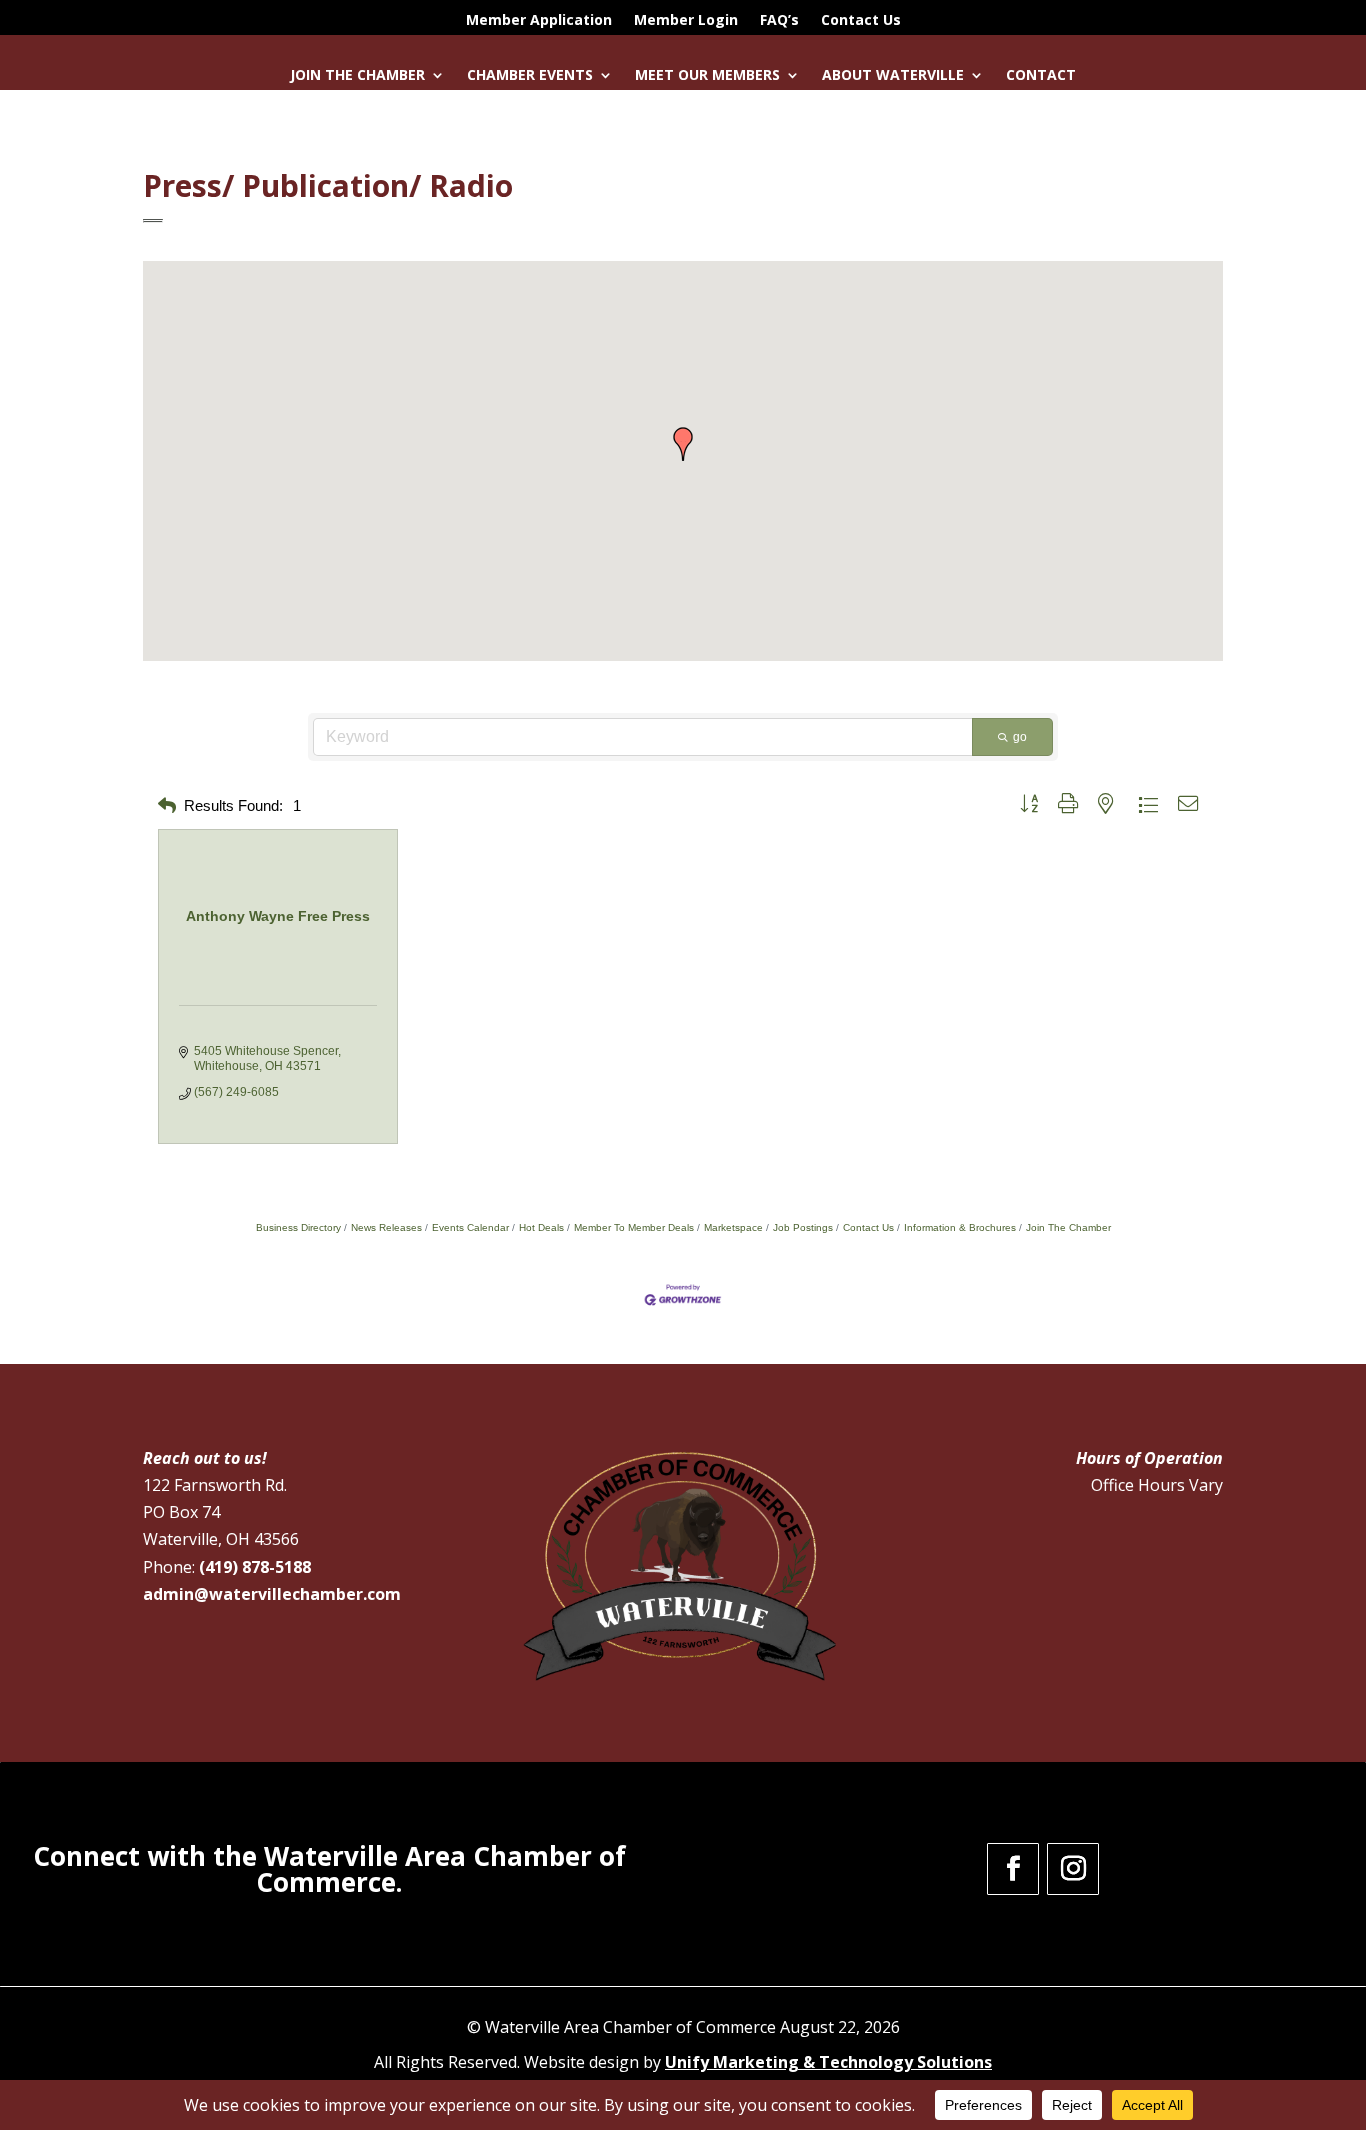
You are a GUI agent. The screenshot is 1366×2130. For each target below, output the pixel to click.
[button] (683, 444)
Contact (1041, 76)
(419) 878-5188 (255, 1567)
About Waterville (893, 76)
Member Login (686, 21)
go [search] (1020, 737)
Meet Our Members (707, 76)
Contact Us (861, 21)
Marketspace (733, 1227)
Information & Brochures (960, 1227)
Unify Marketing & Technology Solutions (828, 2062)
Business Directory (298, 1227)
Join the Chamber (357, 76)
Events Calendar (470, 1227)
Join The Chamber (1068, 1227)
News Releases (386, 1227)
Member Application (539, 21)
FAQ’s (779, 21)
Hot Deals (541, 1227)
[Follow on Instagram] (1073, 1869)
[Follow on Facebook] (1013, 1869)
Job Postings (803, 1227)
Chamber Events (530, 76)
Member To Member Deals (634, 1227)
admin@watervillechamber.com (272, 1594)
